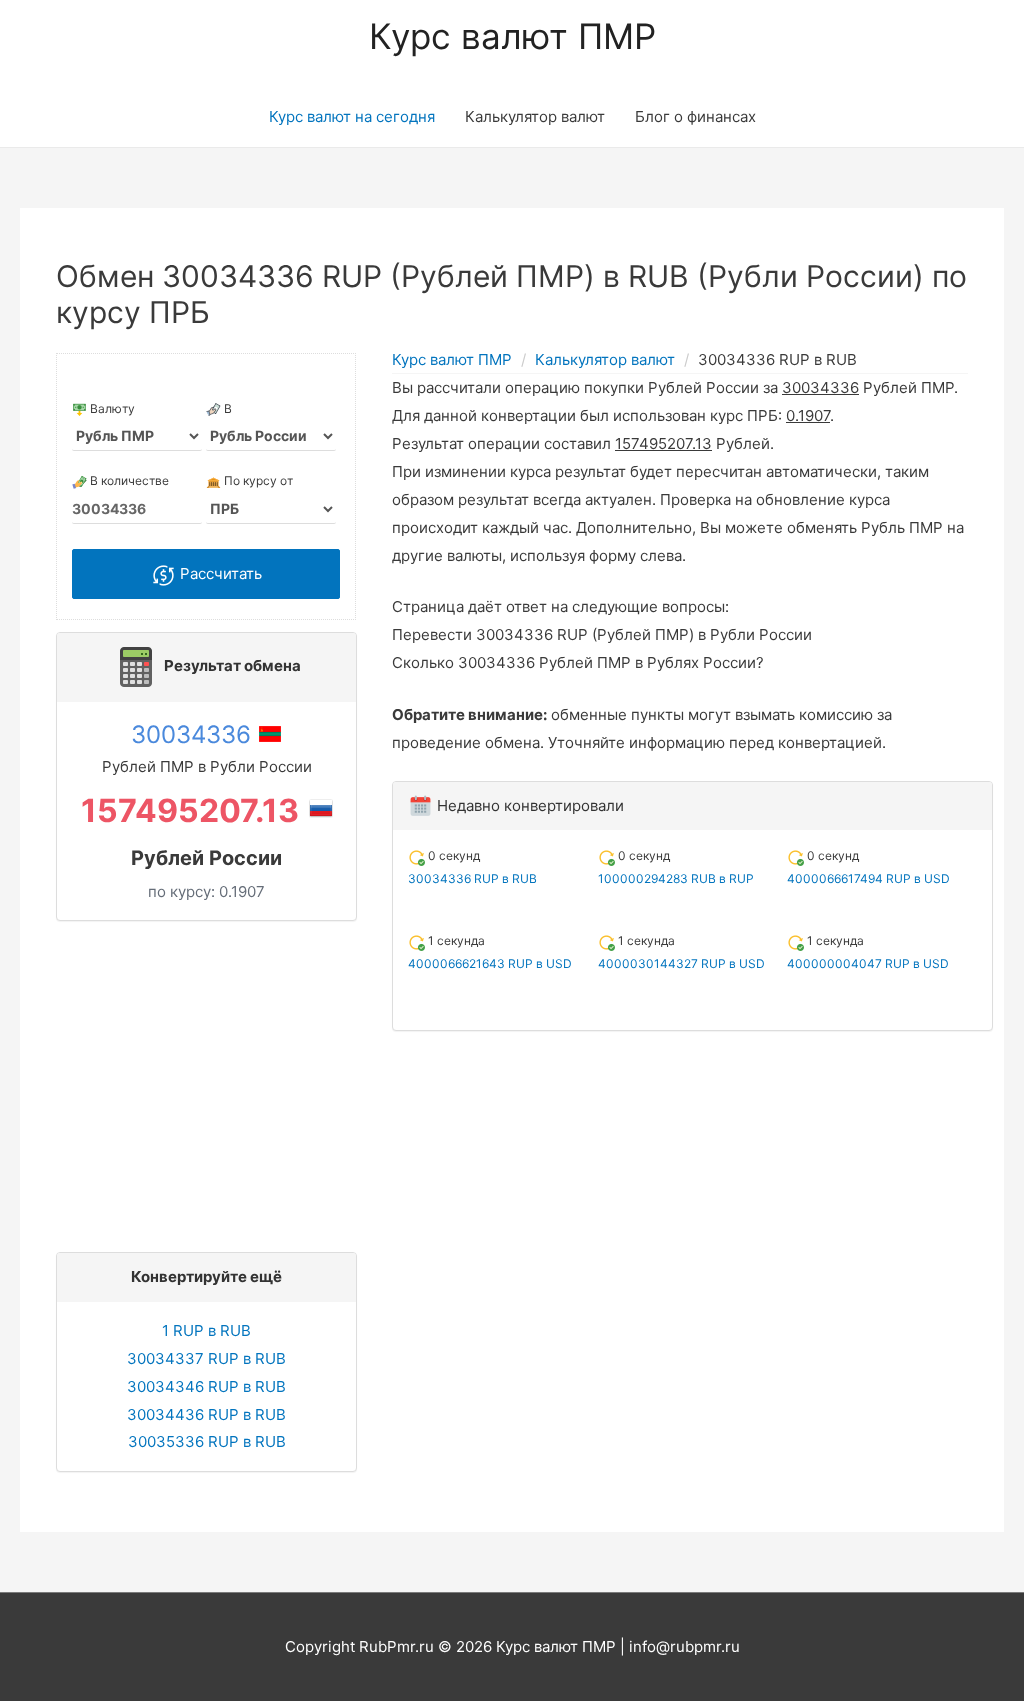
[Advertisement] (212, 1081)
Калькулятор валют (535, 116)
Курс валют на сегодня (352, 116)
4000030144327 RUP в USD (681, 963)
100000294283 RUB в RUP (676, 878)
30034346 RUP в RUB (206, 1386)
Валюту (111, 408)
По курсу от (257, 480)
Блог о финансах (695, 116)
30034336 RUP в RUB (472, 878)
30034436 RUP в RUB (206, 1414)
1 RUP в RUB (206, 1330)
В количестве (128, 480)
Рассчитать (219, 573)
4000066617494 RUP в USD (868, 878)
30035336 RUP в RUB (207, 1441)
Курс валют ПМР (512, 36)
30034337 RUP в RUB (206, 1358)
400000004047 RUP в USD (868, 963)
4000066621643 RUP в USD (490, 963)
